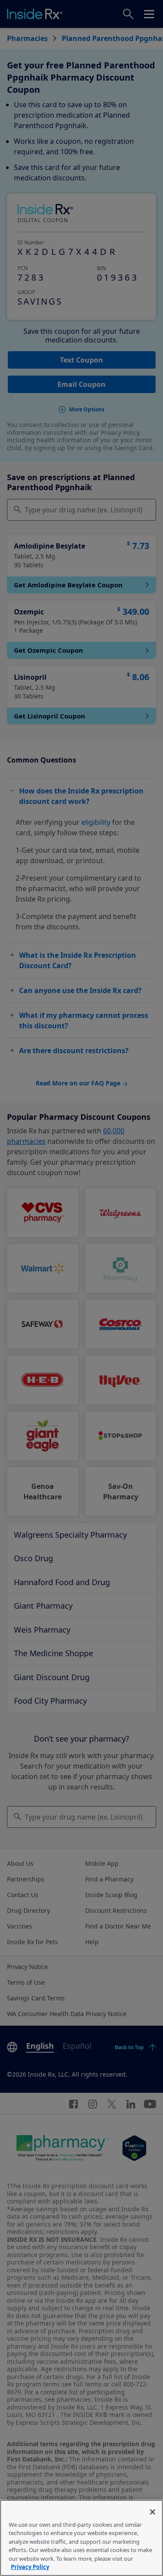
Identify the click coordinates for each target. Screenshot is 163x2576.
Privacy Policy (30, 2567)
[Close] (153, 2512)
